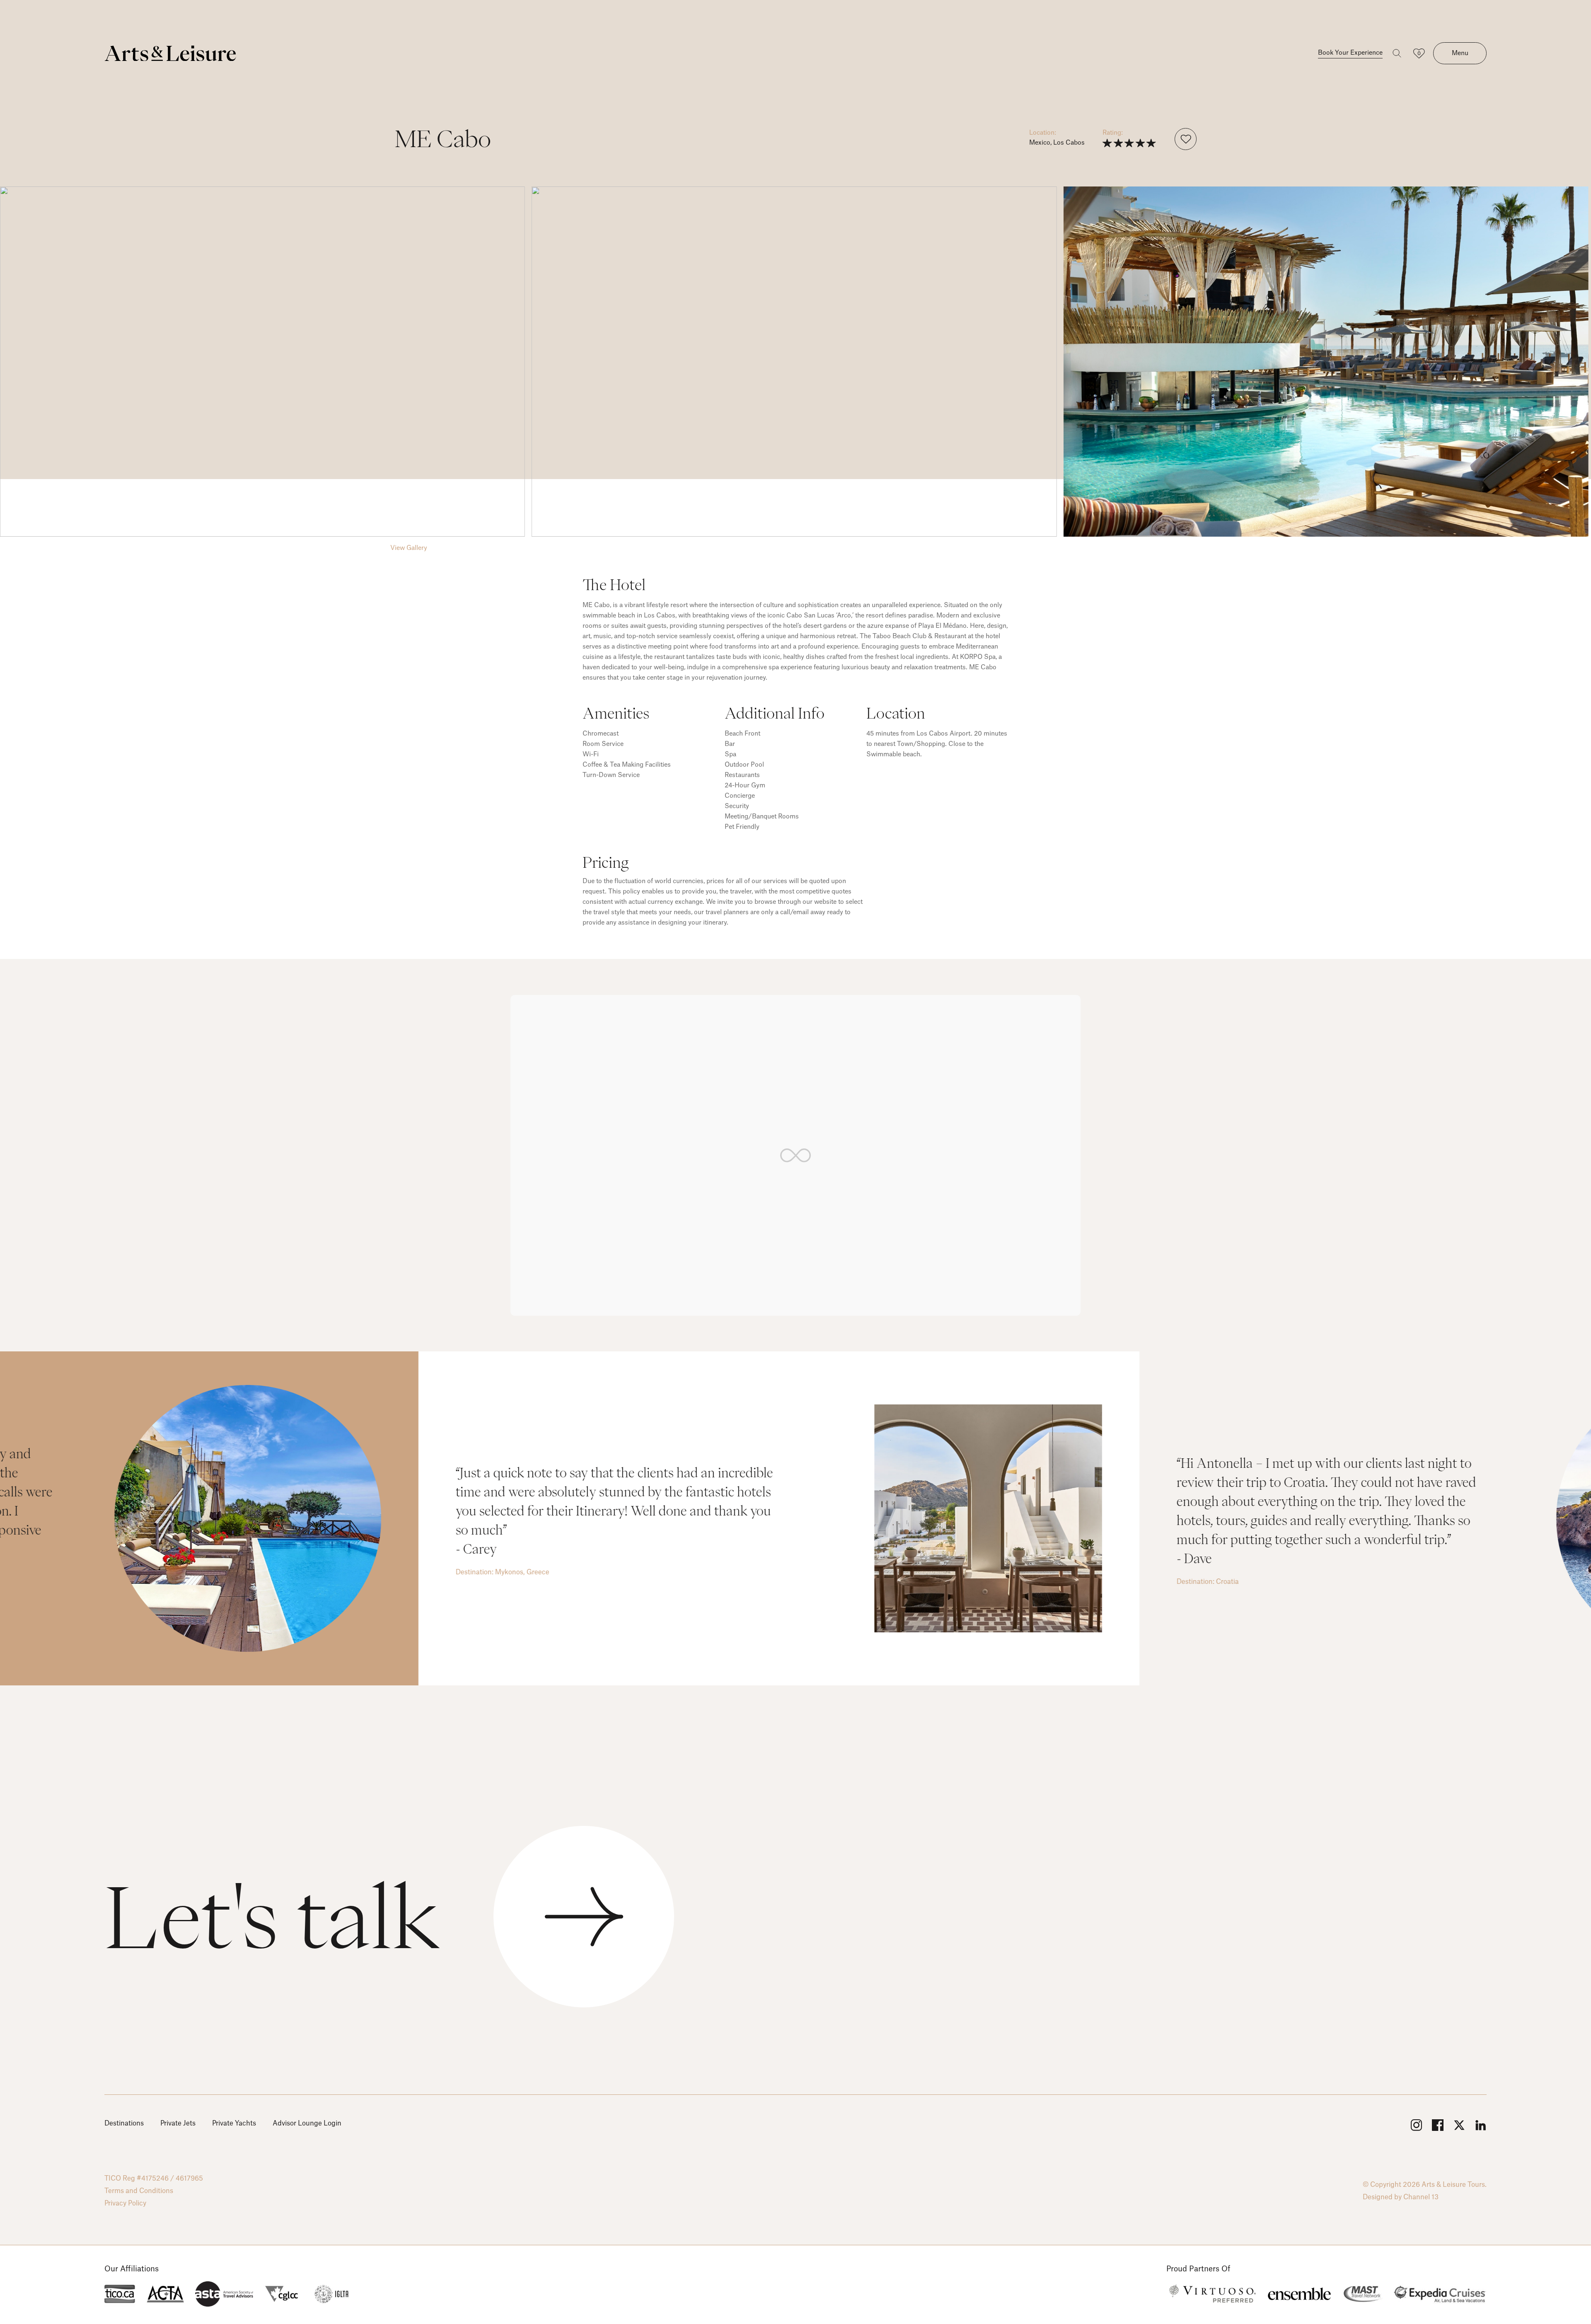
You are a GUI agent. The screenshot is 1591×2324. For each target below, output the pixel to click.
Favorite (1186, 139)
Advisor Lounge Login (307, 2123)
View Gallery (409, 548)
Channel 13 (1421, 2197)
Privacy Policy (125, 2203)
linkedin (1481, 2125)
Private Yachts (234, 2123)
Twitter (1459, 2125)
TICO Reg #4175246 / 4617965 (154, 2179)
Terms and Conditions (139, 2191)
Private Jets (178, 2123)
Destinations (124, 2123)
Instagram (1416, 2125)
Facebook (1438, 2125)
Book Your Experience (1350, 53)
